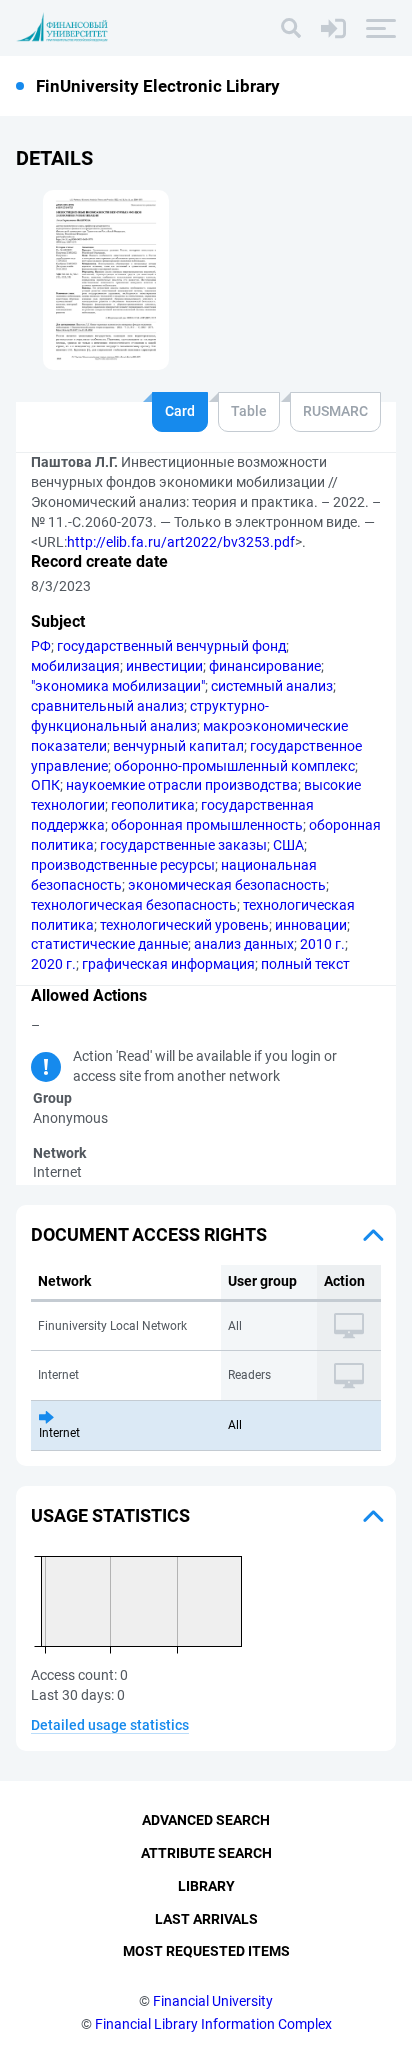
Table (249, 411)
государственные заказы (183, 845)
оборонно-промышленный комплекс (234, 766)
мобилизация (75, 666)
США (288, 845)
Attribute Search (206, 1853)
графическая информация (168, 964)
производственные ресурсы (123, 865)
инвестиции (164, 666)
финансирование (265, 666)
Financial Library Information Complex (213, 2024)
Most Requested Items (206, 1951)
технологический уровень (184, 925)
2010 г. (322, 944)
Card (180, 411)
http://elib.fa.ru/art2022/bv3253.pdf (181, 542)
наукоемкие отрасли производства (182, 785)
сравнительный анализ (107, 706)
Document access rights (149, 1234)
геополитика (153, 805)
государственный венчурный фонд (171, 646)
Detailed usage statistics (110, 1725)
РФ (41, 646)
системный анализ (272, 686)
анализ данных (244, 944)
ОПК (45, 785)
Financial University (213, 2001)
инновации (311, 925)
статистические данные (109, 944)
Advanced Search (206, 1820)
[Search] (291, 28)
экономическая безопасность (227, 885)
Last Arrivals (206, 1919)
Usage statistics (110, 1515)
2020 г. (53, 964)
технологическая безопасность (134, 905)
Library (206, 1886)
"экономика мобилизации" (118, 686)
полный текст (305, 964)
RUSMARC (335, 411)
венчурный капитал (178, 746)
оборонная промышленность (207, 825)
